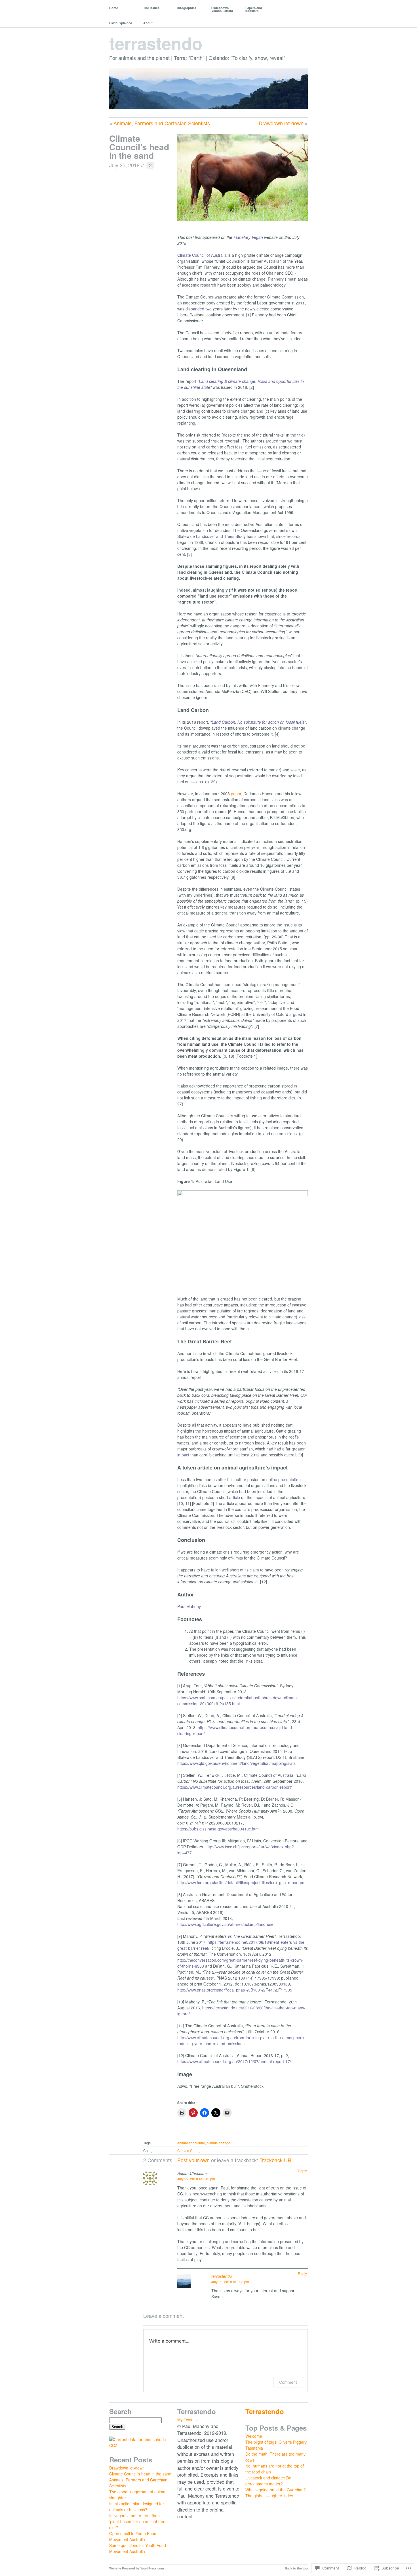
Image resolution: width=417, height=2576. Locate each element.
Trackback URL (277, 2160)
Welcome (254, 2436)
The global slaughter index (269, 2496)
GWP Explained (121, 23)
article (235, 1497)
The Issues (151, 8)
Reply (302, 2171)
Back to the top (296, 2568)
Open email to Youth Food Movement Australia (133, 2536)
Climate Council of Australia (202, 255)
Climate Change (190, 2150)
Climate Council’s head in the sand (139, 147)
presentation (289, 1479)
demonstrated (214, 1169)
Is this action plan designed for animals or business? (137, 2507)
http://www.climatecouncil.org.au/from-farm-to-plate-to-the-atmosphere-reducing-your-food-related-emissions (241, 2040)
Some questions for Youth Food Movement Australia (138, 2548)
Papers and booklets (254, 9)
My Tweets (187, 2420)
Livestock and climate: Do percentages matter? (268, 2481)
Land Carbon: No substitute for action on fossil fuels (258, 722)
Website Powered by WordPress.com (137, 2568)
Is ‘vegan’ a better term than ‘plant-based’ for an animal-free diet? (137, 2521)
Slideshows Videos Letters (222, 9)
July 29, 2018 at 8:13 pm (196, 2179)
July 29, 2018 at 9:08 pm (230, 2282)
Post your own (193, 2160)
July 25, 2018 (124, 165)
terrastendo (156, 43)
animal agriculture (191, 2143)
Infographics (187, 8)
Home (114, 8)
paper (236, 794)
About (148, 23)
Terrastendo (265, 2411)
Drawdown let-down (281, 123)
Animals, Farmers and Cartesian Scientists (162, 123)
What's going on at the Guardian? (276, 2490)
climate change (219, 2143)
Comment (288, 2382)
